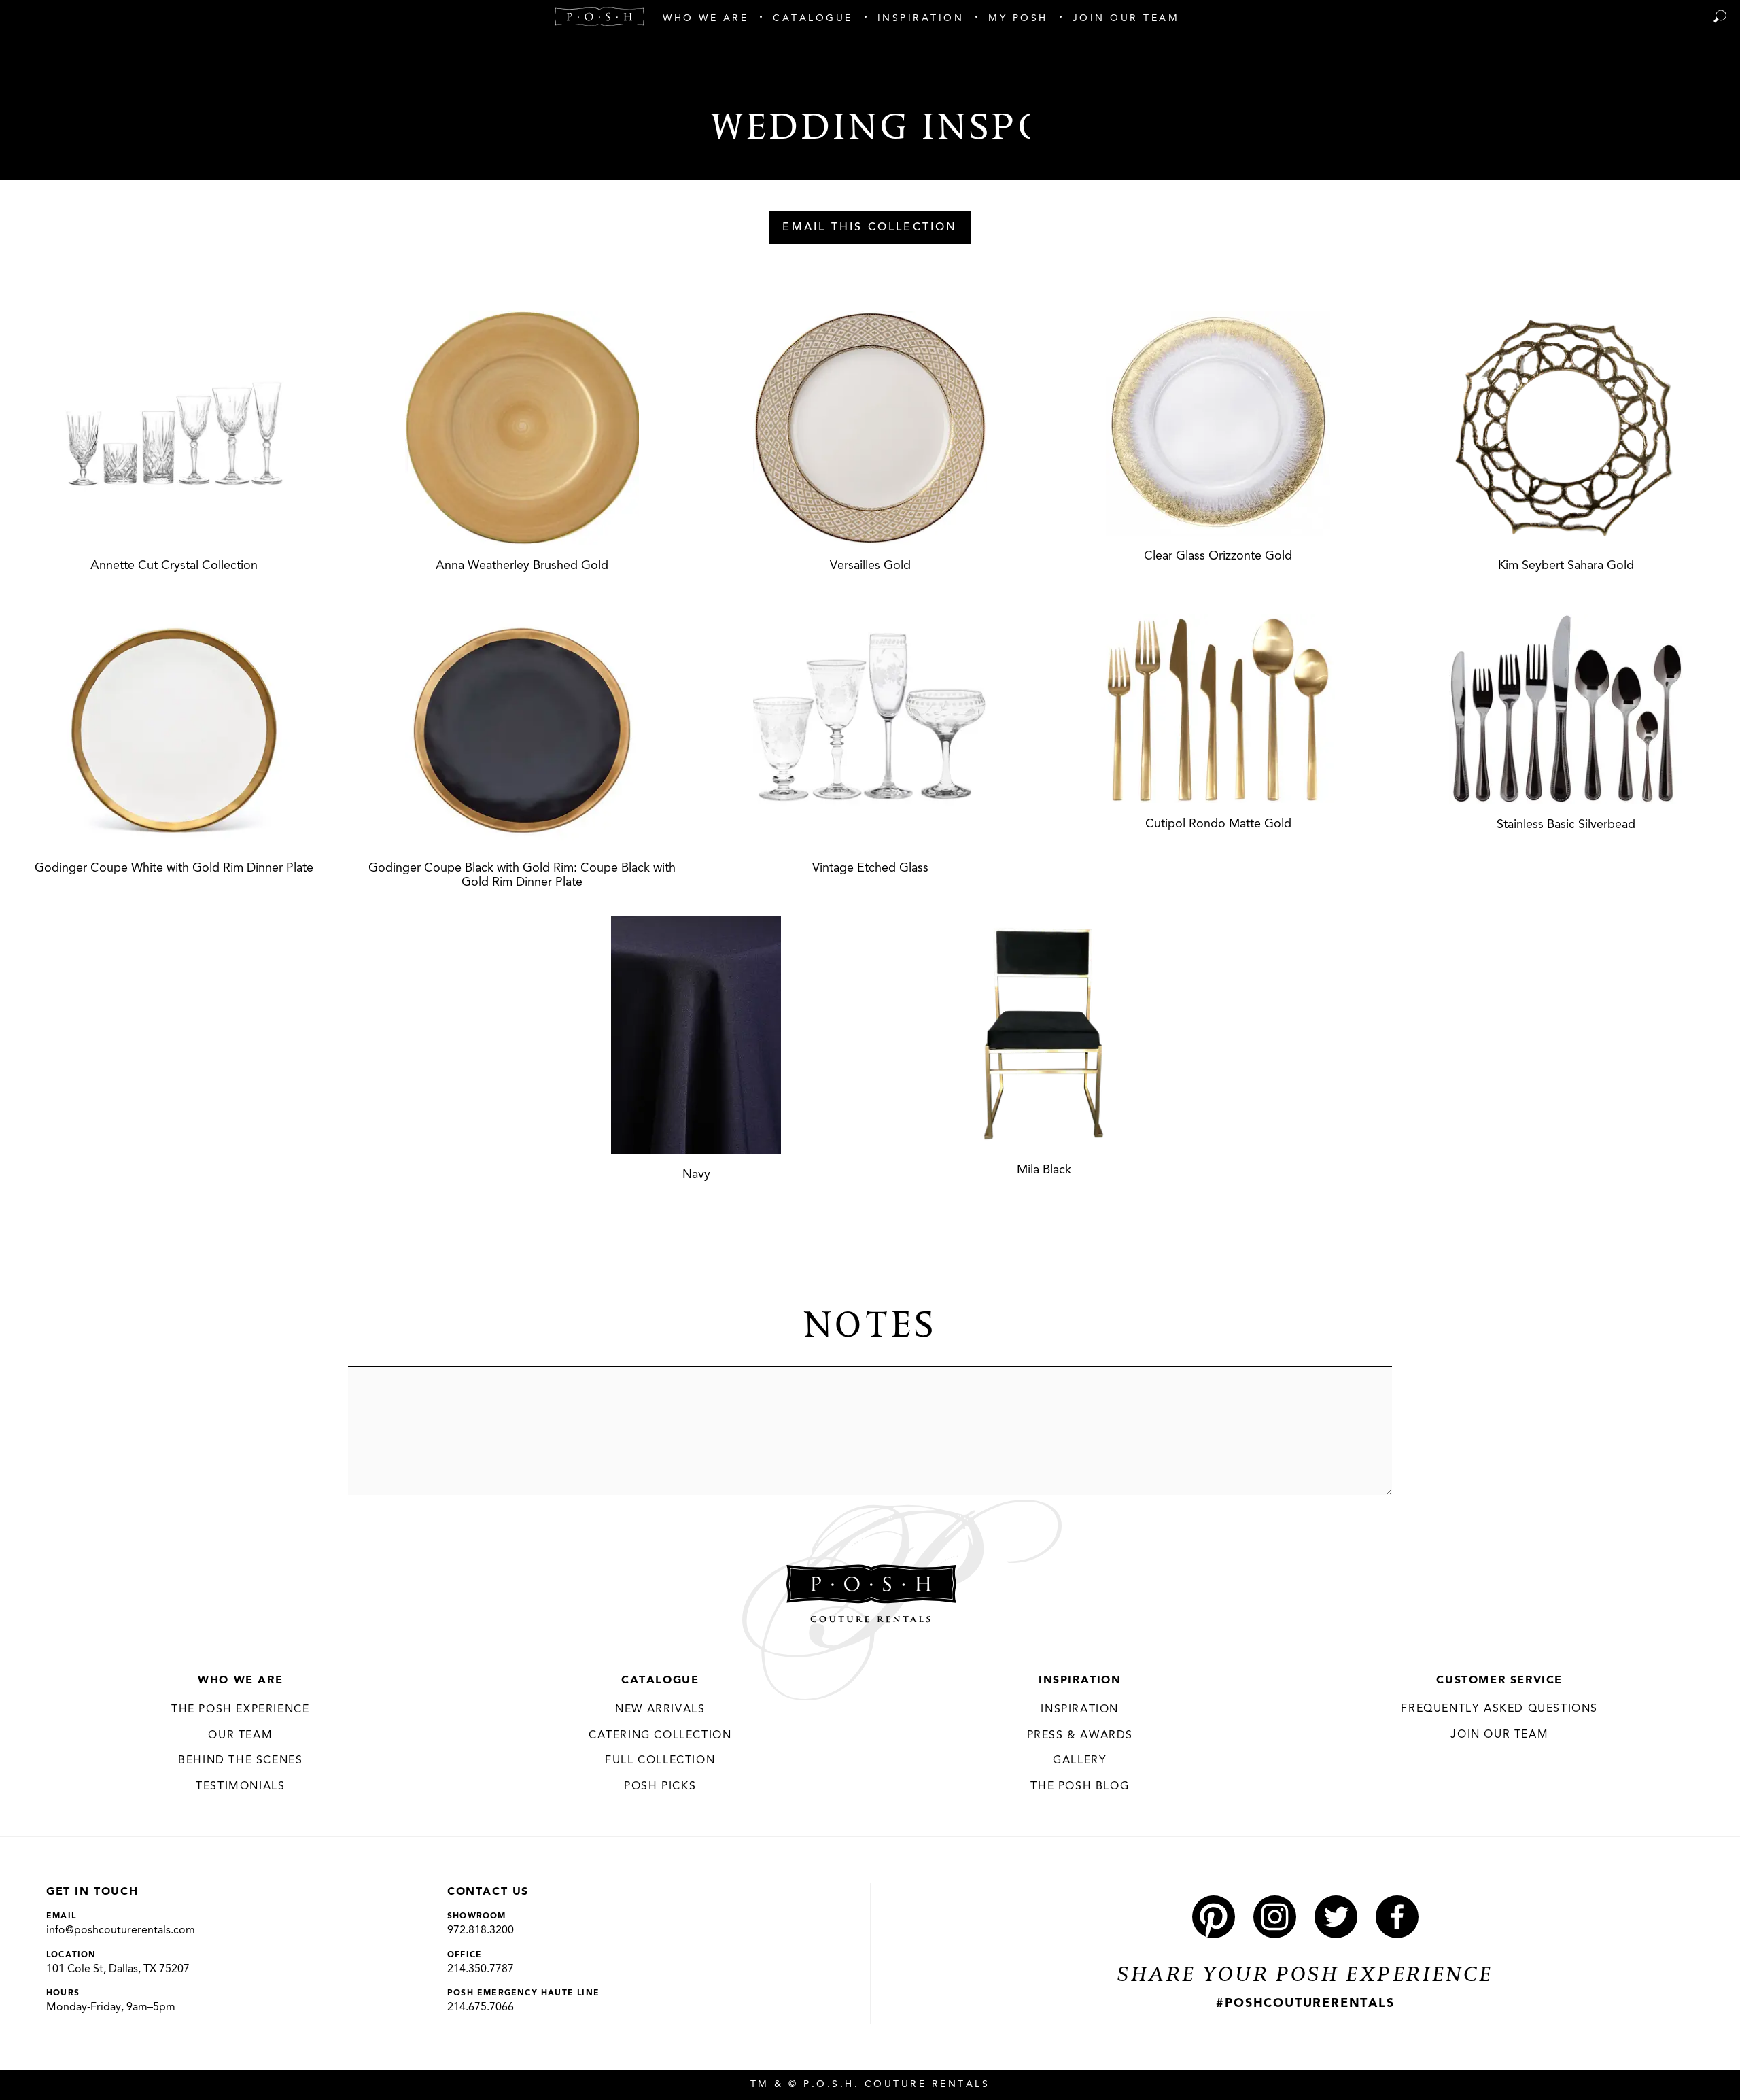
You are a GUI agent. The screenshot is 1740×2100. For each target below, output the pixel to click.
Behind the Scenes (240, 1761)
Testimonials (240, 1787)
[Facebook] (1397, 1917)
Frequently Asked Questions (1499, 1709)
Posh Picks (660, 1787)
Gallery (1080, 1761)
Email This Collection (870, 228)
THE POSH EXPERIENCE (240, 1710)
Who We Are (240, 1681)
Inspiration (1080, 1681)
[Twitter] (1336, 1917)
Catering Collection (660, 1736)
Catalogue (660, 1681)
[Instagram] (1275, 1917)
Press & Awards (1080, 1736)
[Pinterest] (1214, 1917)
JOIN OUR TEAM (1499, 1735)
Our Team (240, 1736)
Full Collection (660, 1761)
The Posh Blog (1080, 1787)
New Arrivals (660, 1710)
